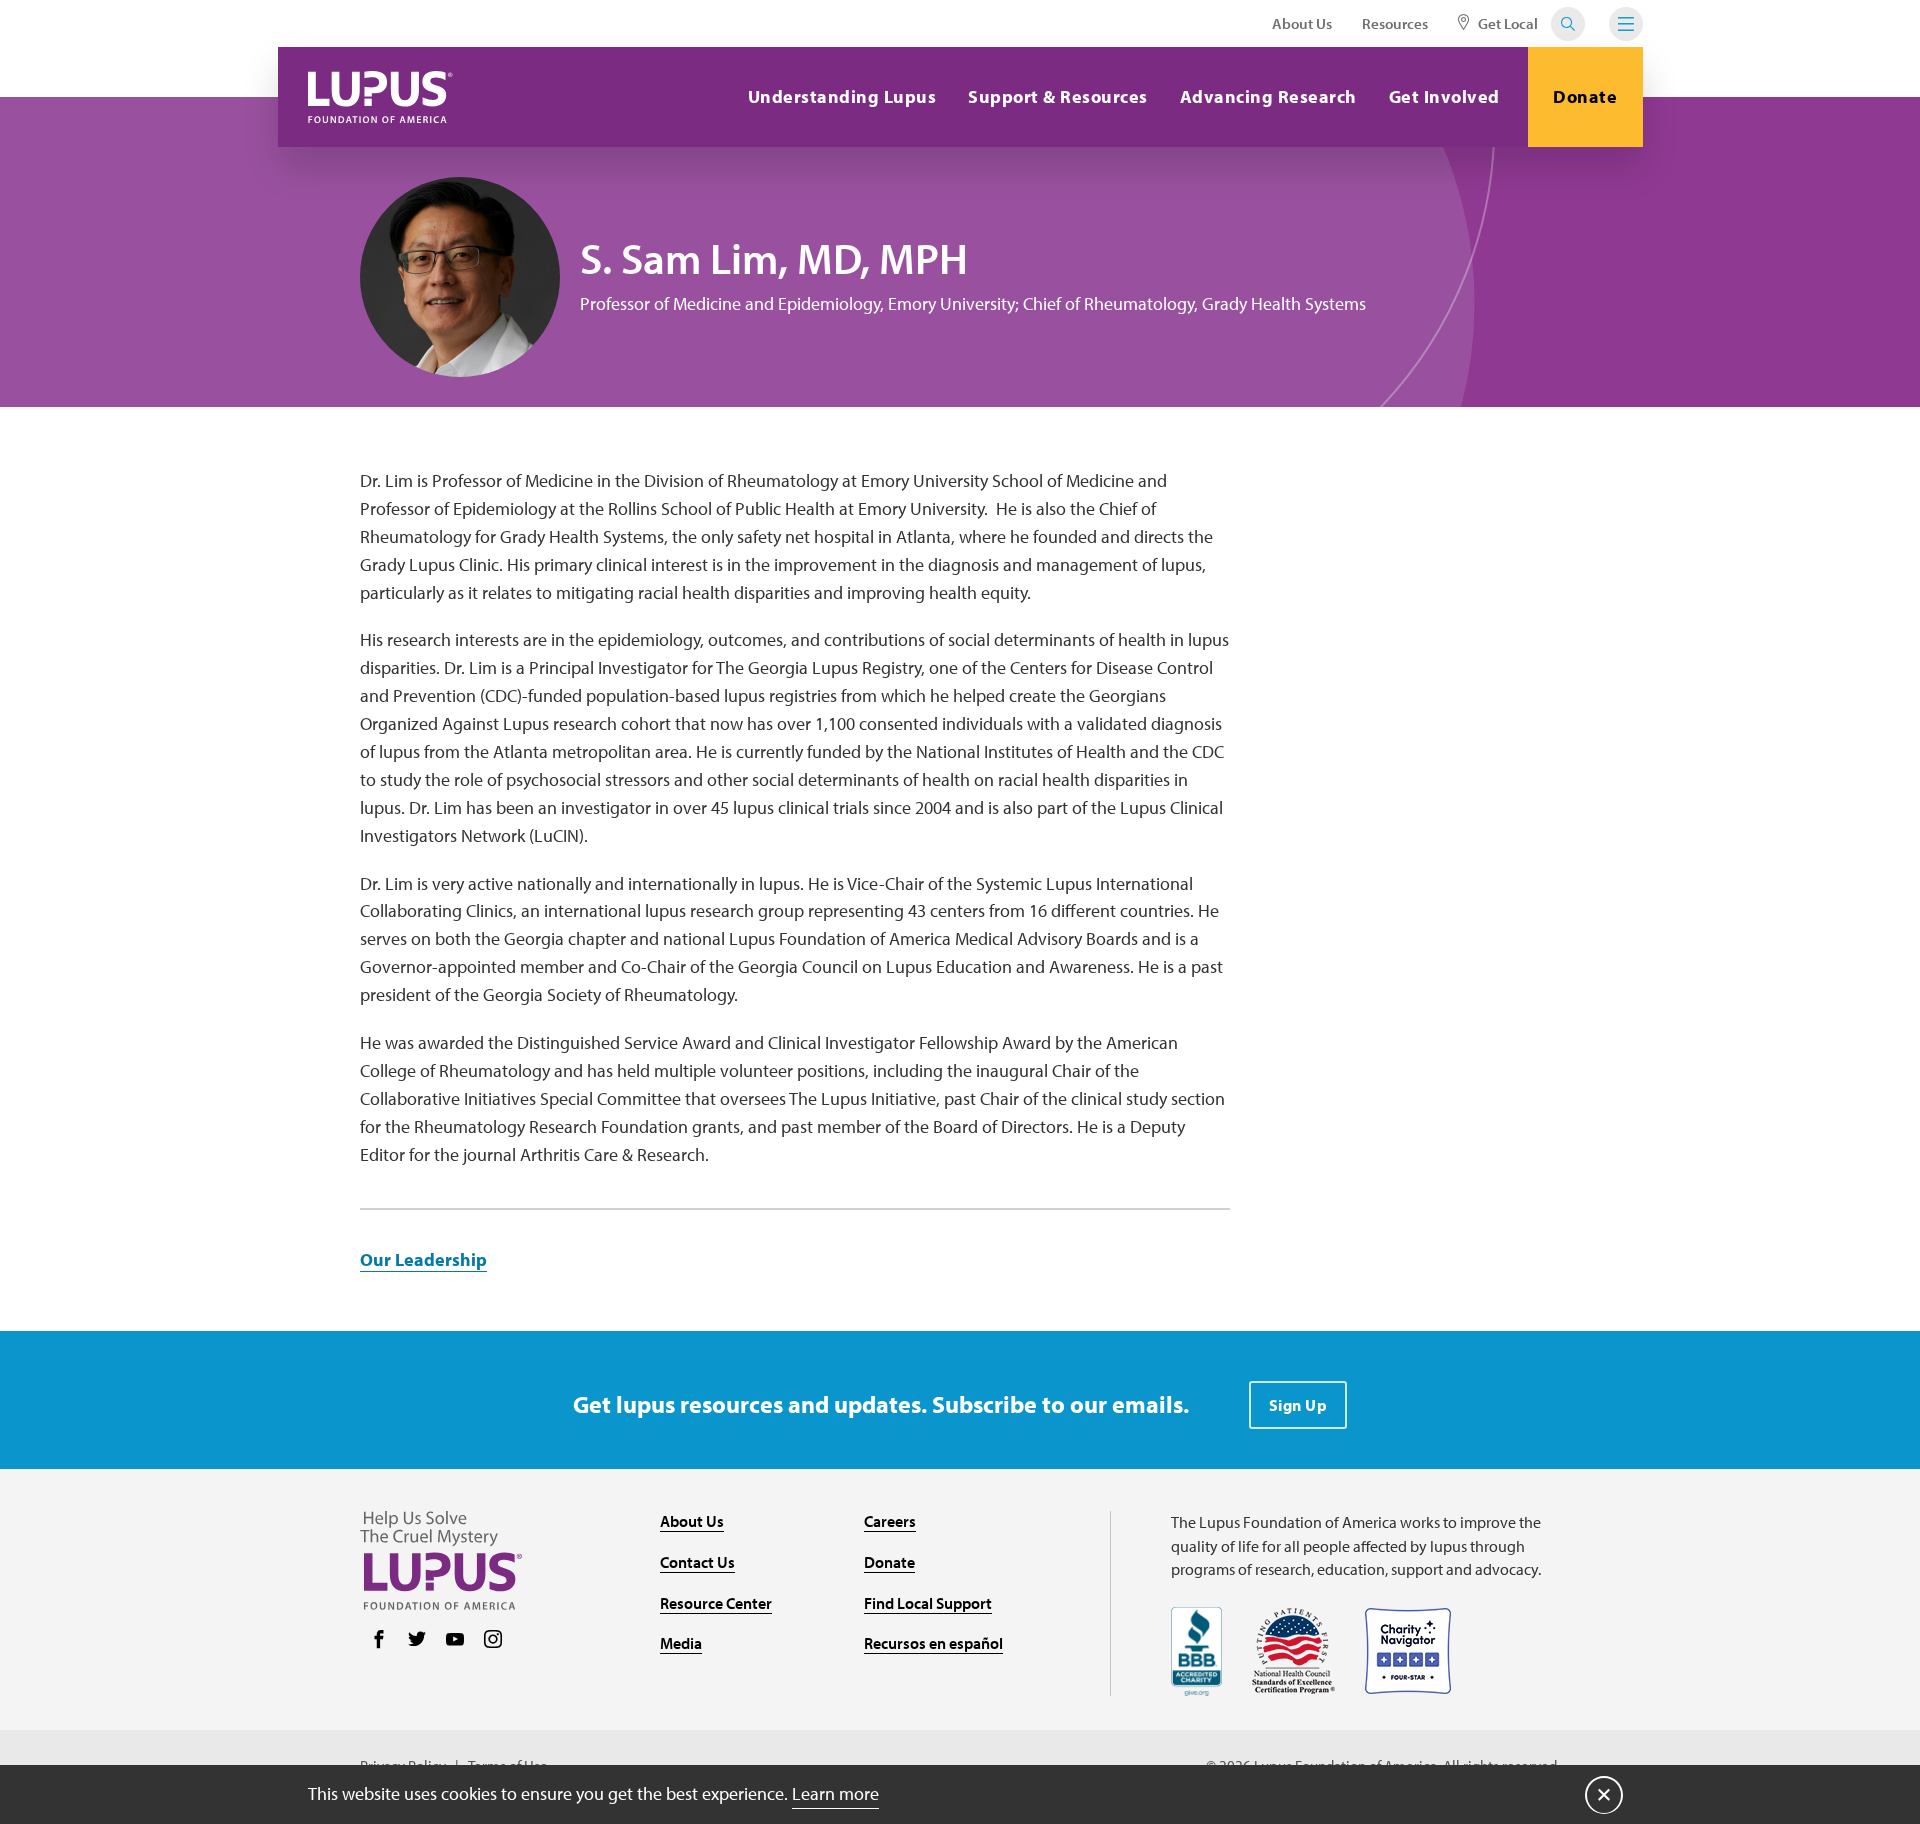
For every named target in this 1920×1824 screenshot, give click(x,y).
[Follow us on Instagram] (493, 1641)
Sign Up (1298, 1405)
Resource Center (716, 1603)
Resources (1395, 23)
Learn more (835, 1793)
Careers (890, 1521)
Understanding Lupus (842, 96)
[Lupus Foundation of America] (380, 97)
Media (681, 1643)
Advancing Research (1268, 96)
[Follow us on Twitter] (417, 1641)
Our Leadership (423, 1259)
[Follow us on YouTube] (455, 1641)
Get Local (1506, 23)
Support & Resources (1058, 96)
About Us (1302, 23)
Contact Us (697, 1562)
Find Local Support (928, 1603)
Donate (1585, 96)
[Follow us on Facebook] (379, 1641)
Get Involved (1444, 96)
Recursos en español (933, 1643)
